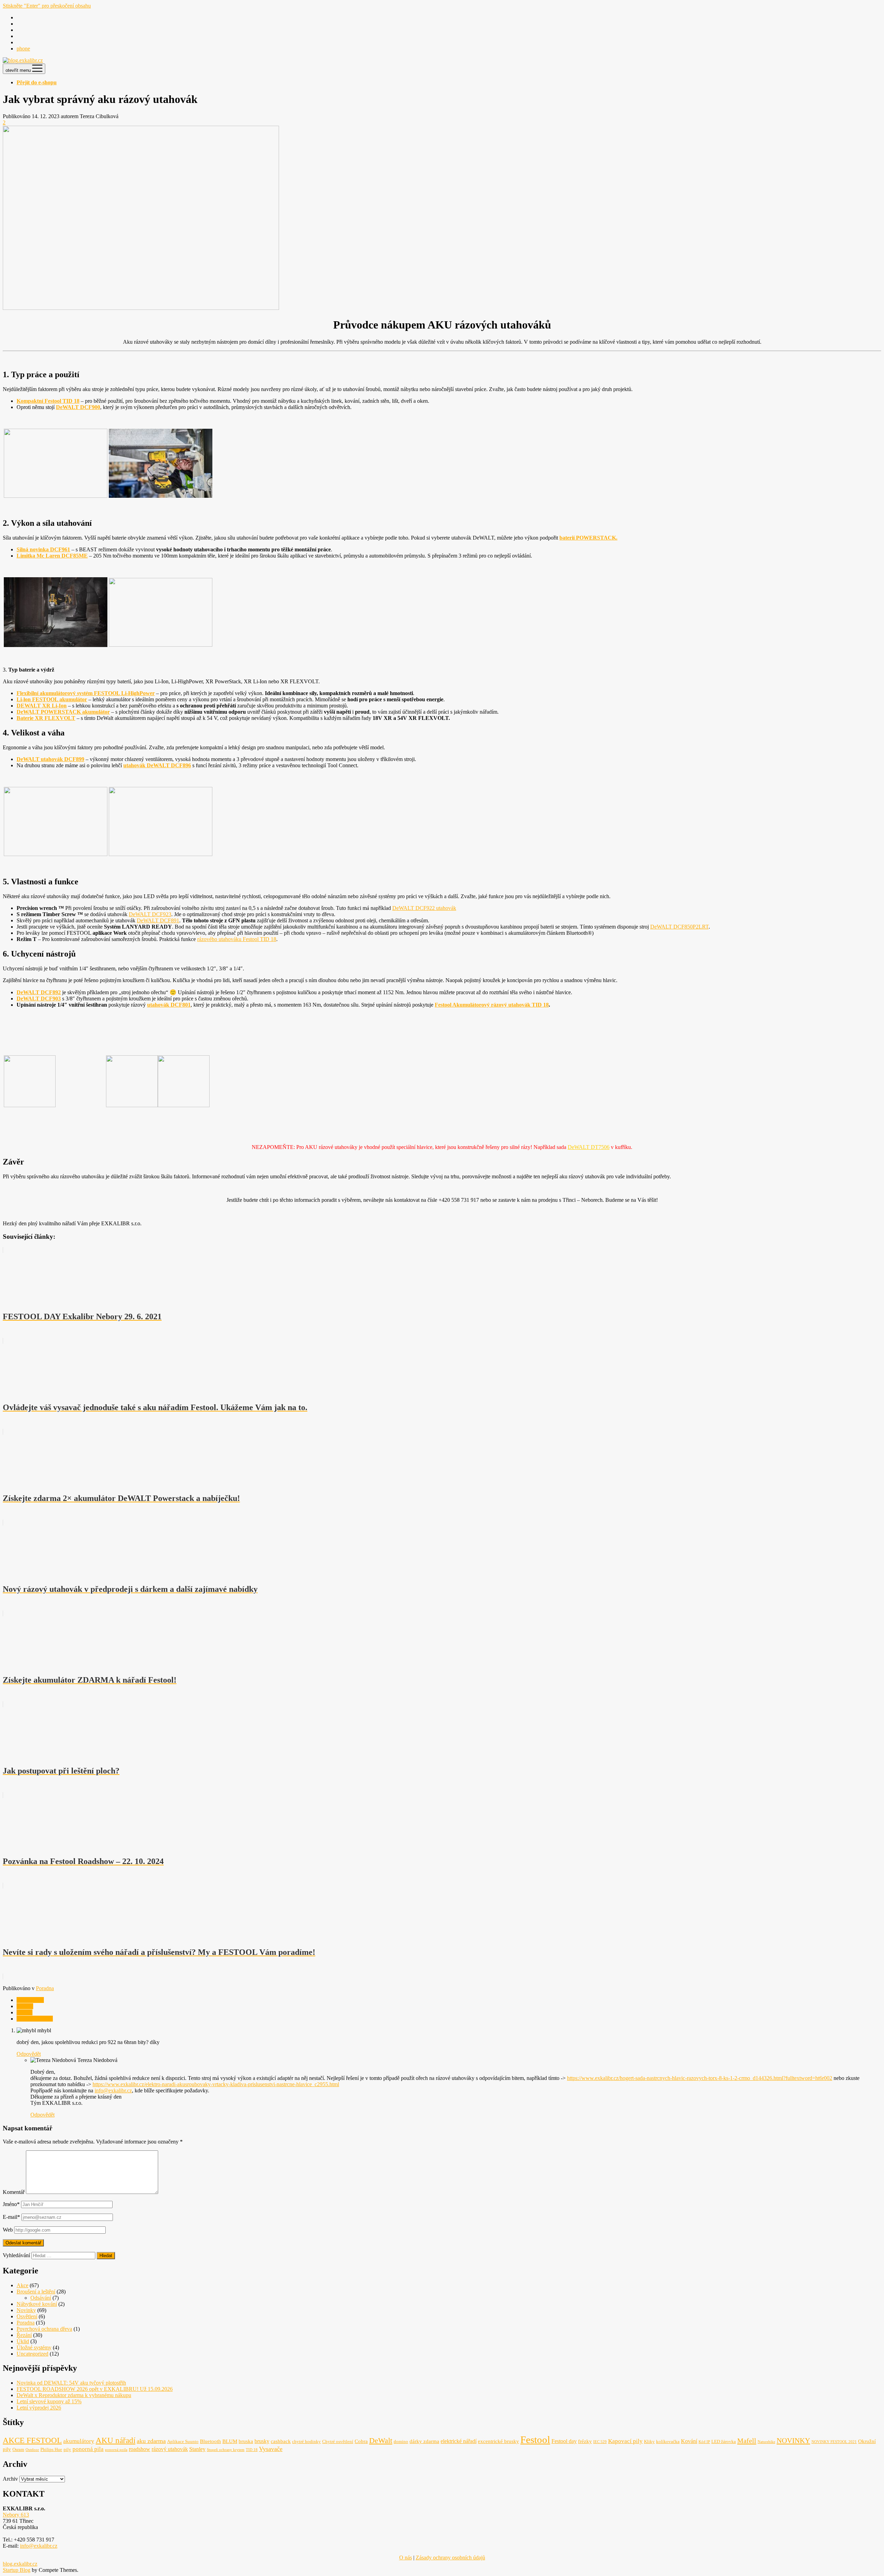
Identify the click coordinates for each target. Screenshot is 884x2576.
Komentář (14, 2192)
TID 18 (252, 2450)
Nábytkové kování (37, 2304)
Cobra (361, 2441)
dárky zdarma (424, 2441)
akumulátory (79, 2441)
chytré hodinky (306, 2441)
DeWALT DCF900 (78, 407)
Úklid (23, 2341)
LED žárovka (724, 2441)
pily (67, 2449)
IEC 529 (600, 2442)
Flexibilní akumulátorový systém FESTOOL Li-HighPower (86, 693)
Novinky (26, 2310)
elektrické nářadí (459, 2441)
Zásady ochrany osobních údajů (450, 2558)
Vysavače (271, 2449)
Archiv (10, 2479)
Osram (18, 2449)
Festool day (564, 2441)
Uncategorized (32, 2354)
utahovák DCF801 (169, 1005)
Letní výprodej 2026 (39, 2408)
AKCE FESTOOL (32, 2440)
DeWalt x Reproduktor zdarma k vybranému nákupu (74, 2395)
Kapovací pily (625, 2441)
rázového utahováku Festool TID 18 (237, 939)
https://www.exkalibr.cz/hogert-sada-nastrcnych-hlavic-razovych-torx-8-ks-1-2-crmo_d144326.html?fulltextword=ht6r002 (700, 2078)
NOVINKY (793, 2441)
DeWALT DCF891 (158, 920)
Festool (25, 2012)
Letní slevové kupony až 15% (49, 2401)
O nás (406, 2558)
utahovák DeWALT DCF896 (157, 765)
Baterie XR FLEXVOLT (46, 718)
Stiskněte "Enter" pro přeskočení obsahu (47, 6)
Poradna (45, 1988)
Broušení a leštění (36, 2292)
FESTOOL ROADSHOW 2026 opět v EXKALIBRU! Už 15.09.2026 (95, 2389)
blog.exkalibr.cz (20, 2564)
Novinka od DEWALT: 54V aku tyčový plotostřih (71, 2383)
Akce (22, 2285)
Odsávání (41, 2298)
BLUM (230, 2441)
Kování (689, 2441)
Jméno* (11, 2204)
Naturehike (766, 2442)
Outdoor (32, 2450)
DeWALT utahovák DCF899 (50, 759)
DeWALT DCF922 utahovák (424, 908)
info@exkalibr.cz (113, 2090)
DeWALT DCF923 (150, 914)
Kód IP (704, 2442)
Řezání (24, 2335)
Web (8, 2230)
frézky (585, 2441)
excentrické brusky (498, 2441)
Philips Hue (51, 2449)
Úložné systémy (34, 2347)
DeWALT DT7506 (589, 1147)
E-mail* (11, 2217)
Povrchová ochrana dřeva (44, 2329)
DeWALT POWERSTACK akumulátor (63, 712)
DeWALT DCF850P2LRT (679, 927)
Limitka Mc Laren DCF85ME (52, 556)
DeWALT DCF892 (39, 992)
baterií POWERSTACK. (588, 538)
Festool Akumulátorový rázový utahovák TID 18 (492, 1005)
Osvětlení (27, 2316)
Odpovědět (29, 2054)
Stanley (197, 2449)
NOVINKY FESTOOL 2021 (834, 2442)
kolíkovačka (668, 2441)
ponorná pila (88, 2449)
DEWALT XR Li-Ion (42, 706)
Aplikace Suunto (183, 2441)
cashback (281, 2441)
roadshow (140, 2449)
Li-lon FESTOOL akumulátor (52, 699)
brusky (262, 2441)
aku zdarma (151, 2441)
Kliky (649, 2441)
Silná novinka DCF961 (43, 549)
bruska (246, 2441)
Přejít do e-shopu (37, 82)
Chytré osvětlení (338, 2441)
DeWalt (25, 2006)
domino (401, 2441)
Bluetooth (210, 2441)
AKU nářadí (30, 2000)
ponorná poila (116, 2450)
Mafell (747, 2441)
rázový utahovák (35, 2019)
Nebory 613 (16, 2515)
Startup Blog (17, 2570)
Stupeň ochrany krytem (226, 2450)
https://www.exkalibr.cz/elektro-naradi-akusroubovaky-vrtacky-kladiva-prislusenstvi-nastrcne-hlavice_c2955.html (216, 2084)
